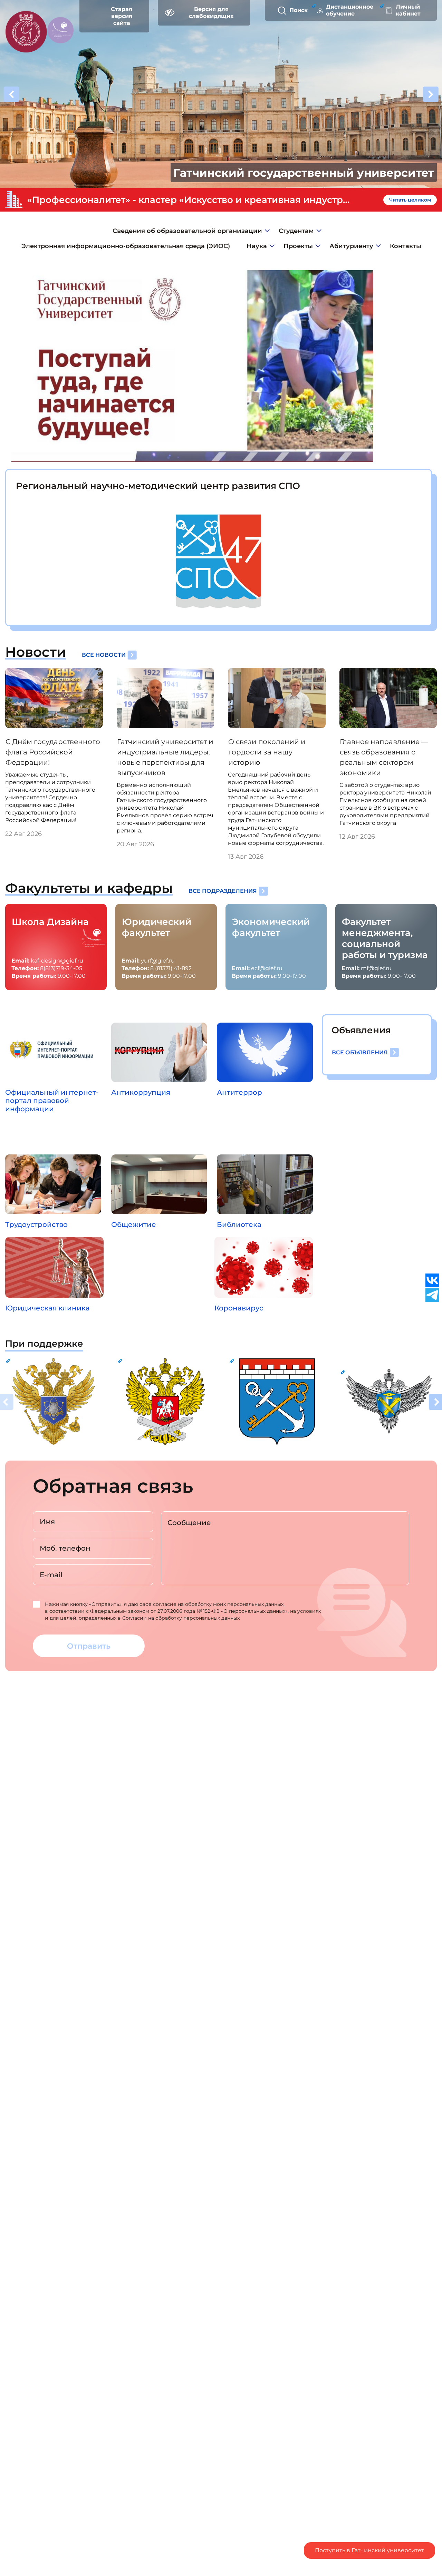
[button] (431, 95)
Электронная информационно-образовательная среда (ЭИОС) (126, 246)
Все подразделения (223, 891)
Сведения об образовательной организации (187, 231)
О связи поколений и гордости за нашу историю (267, 752)
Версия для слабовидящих (211, 13)
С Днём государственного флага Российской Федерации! (53, 752)
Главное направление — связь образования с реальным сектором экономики (384, 757)
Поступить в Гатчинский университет (369, 2550)
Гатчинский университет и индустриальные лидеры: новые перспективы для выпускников (165, 757)
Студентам (296, 231)
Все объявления (360, 1052)
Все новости (104, 655)
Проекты (298, 246)
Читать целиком (410, 200)
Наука (257, 246)
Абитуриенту (351, 246)
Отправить (89, 1646)
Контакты (406, 246)
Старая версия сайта (122, 16)
